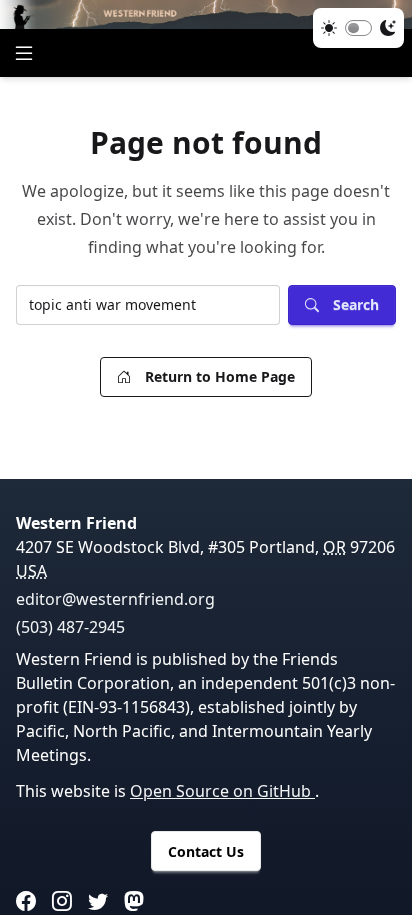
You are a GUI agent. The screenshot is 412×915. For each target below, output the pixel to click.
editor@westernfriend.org (115, 599)
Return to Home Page (220, 376)
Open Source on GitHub (222, 791)
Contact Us (206, 851)
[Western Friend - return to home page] (206, 14)
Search (356, 304)
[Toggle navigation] (24, 53)
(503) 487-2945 (70, 627)
